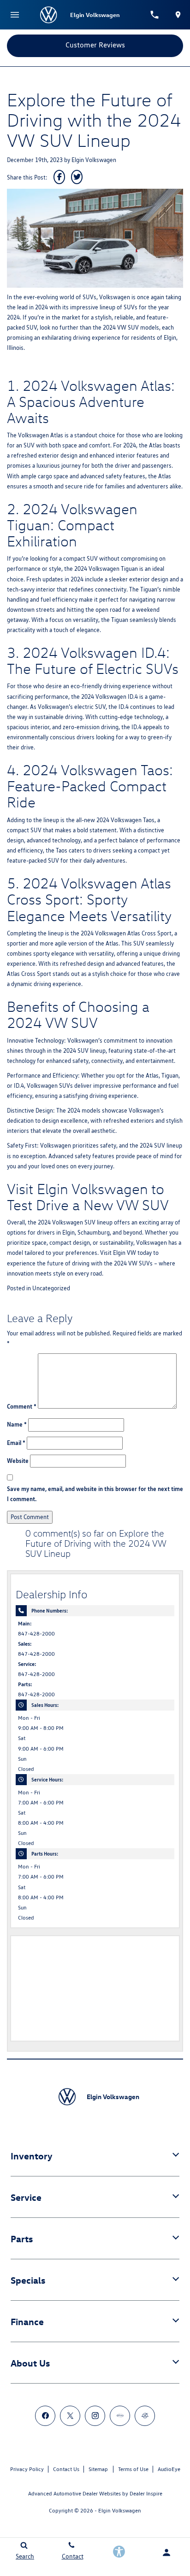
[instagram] (95, 2416)
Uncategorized (51, 1288)
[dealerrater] (145, 2416)
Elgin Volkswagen (94, 160)
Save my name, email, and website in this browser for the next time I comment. (95, 1494)
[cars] (120, 2416)
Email (16, 1443)
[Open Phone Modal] (154, 15)
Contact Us (66, 2469)
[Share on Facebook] (59, 177)
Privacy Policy (27, 2469)
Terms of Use (133, 2469)
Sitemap (98, 2469)
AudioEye (169, 2469)
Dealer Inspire (146, 2493)
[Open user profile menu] (166, 2553)
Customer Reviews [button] (95, 45)
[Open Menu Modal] (15, 15)
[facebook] (45, 2416)
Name (17, 1424)
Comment (22, 1406)
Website (18, 1461)
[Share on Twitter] (77, 177)
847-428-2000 (36, 1634)
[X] (70, 2416)
